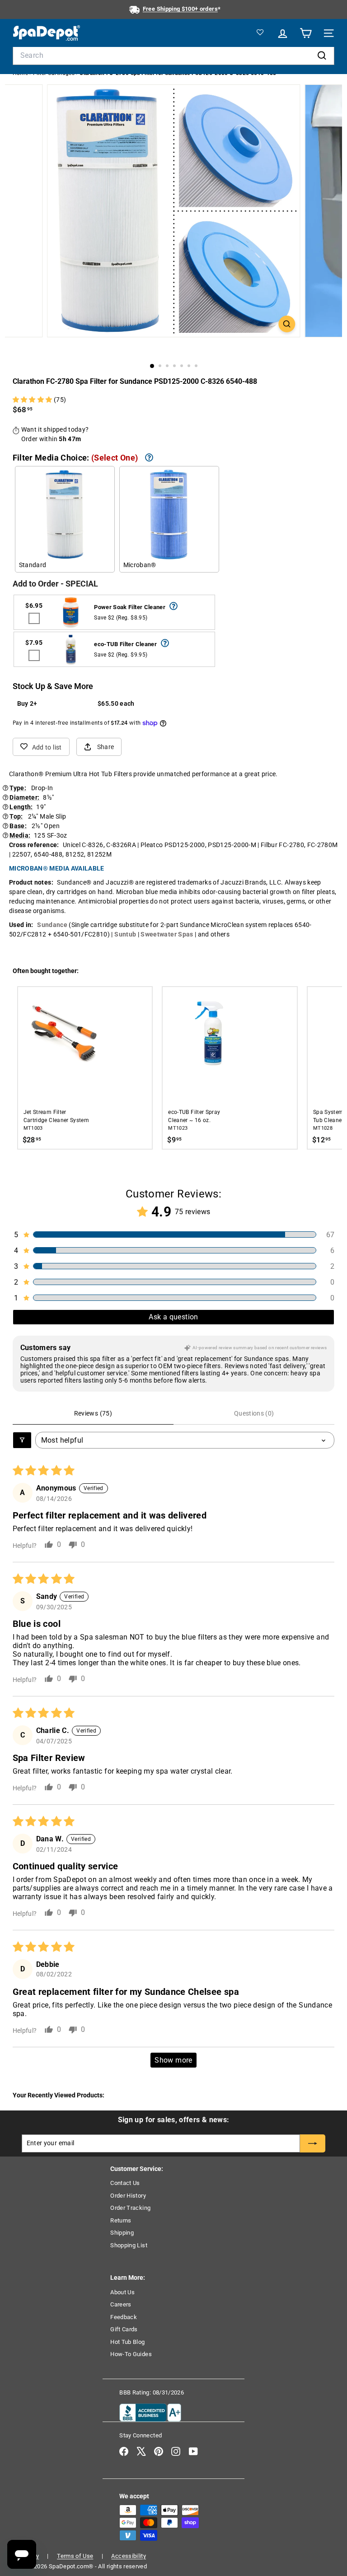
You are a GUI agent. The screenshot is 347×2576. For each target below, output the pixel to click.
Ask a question (173, 1317)
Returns (121, 2220)
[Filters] (22, 1440)
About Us (122, 2292)
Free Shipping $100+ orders (180, 9)
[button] (33, 400)
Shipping (122, 2233)
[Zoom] (287, 324)
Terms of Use (75, 2556)
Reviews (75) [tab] (93, 1413)
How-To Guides (131, 2354)
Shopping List (129, 2245)
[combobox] (174, 56)
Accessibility (129, 2556)
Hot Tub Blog (127, 2342)
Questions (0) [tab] (254, 1413)
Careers (121, 2304)
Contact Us (125, 2183)
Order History (128, 2196)
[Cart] (304, 33)
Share (106, 747)
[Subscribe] (313, 2143)
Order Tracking (130, 2208)
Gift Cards (124, 2329)
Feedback (124, 2317)
